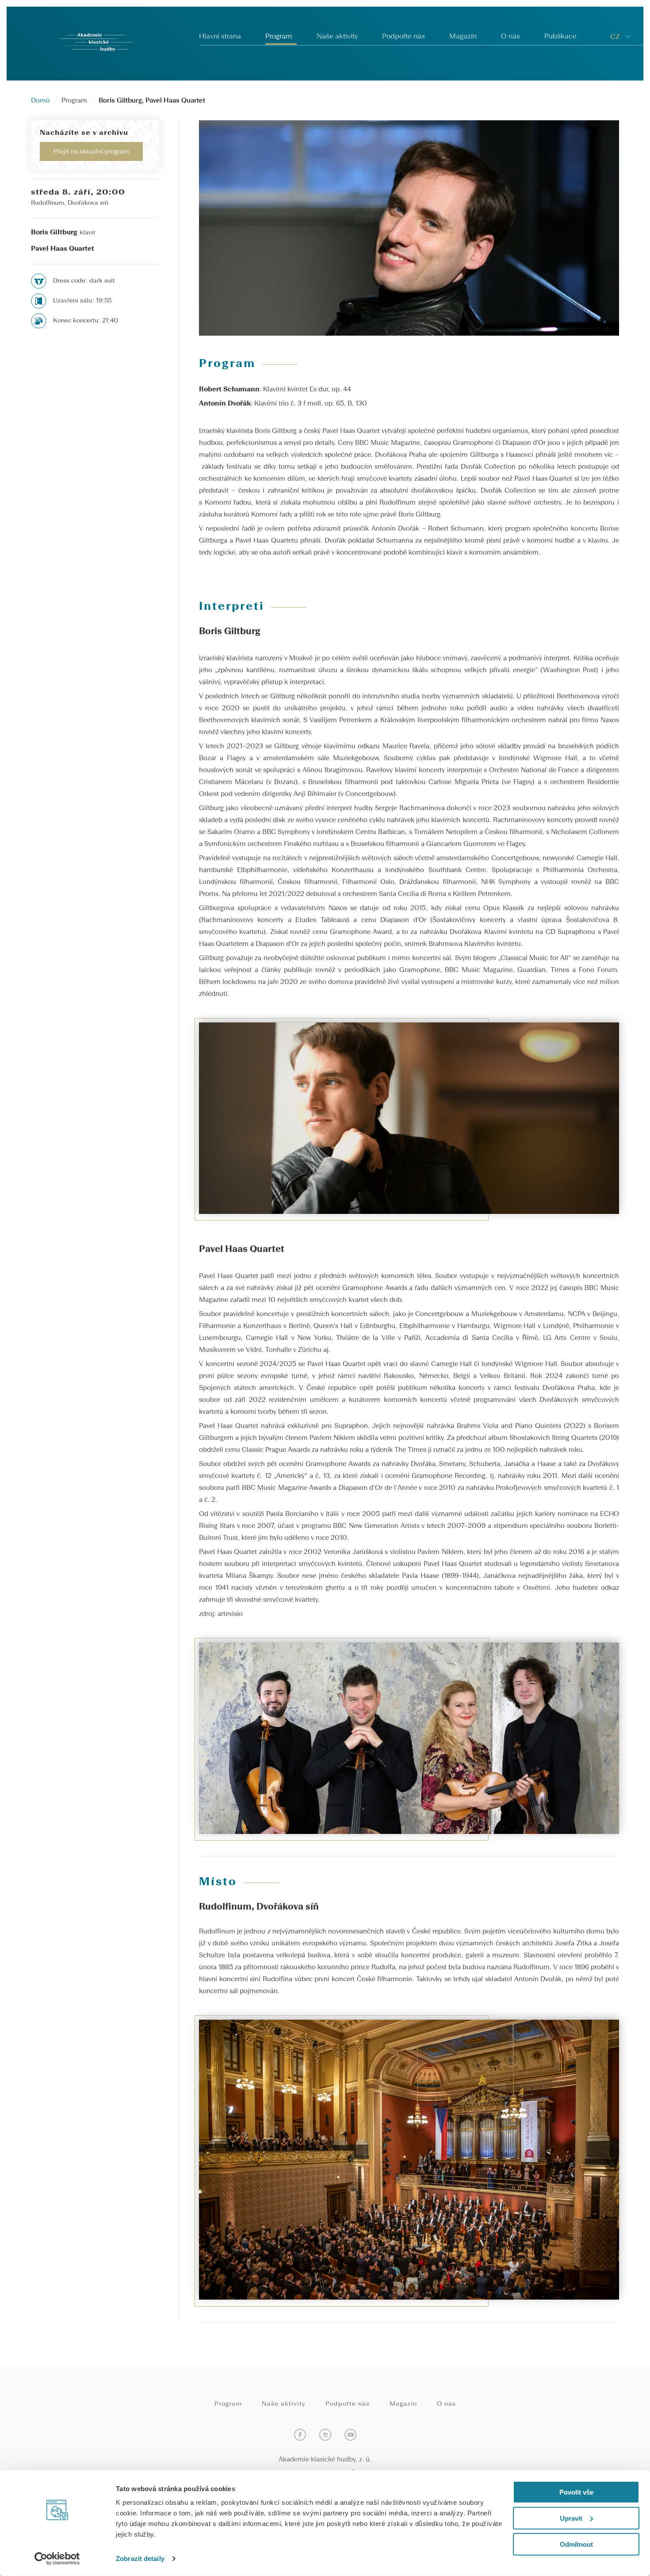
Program (279, 37)
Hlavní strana (220, 37)
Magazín (463, 37)
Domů (40, 101)
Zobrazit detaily (140, 2559)
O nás (510, 37)
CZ (615, 37)
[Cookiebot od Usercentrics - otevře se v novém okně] (57, 2559)
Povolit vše (576, 2492)
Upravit (571, 2518)
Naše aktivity (337, 37)
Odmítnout (576, 2544)
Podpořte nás (403, 37)
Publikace (560, 37)
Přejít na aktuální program (91, 152)
